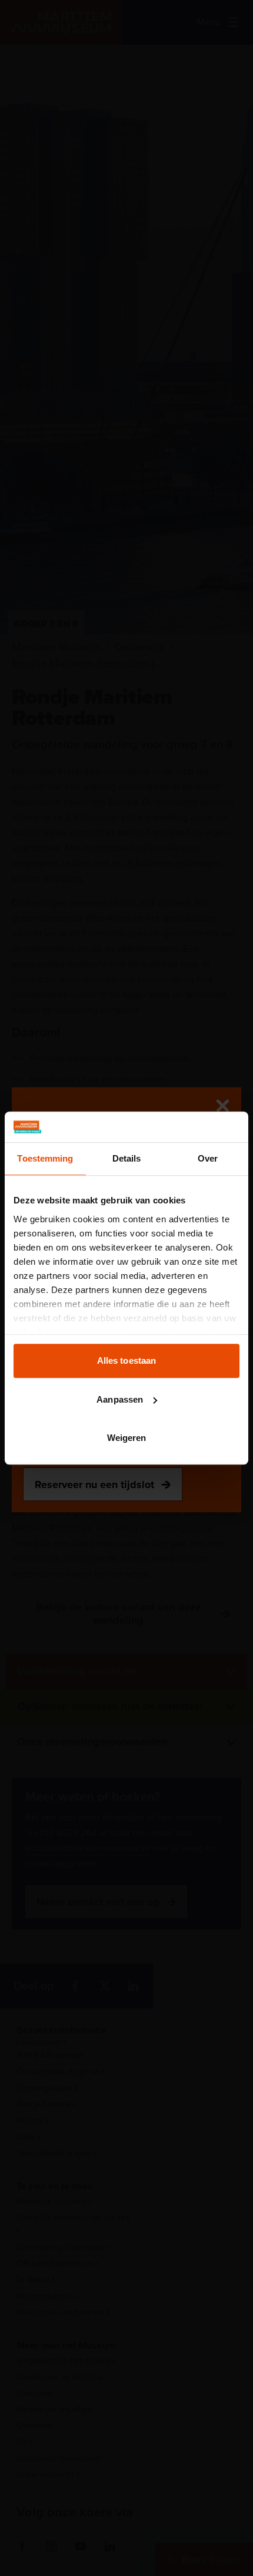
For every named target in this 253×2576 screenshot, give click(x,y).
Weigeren (127, 1438)
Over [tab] (208, 1158)
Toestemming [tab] (45, 1158)
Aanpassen (120, 1399)
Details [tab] (127, 1158)
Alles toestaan (126, 1360)
